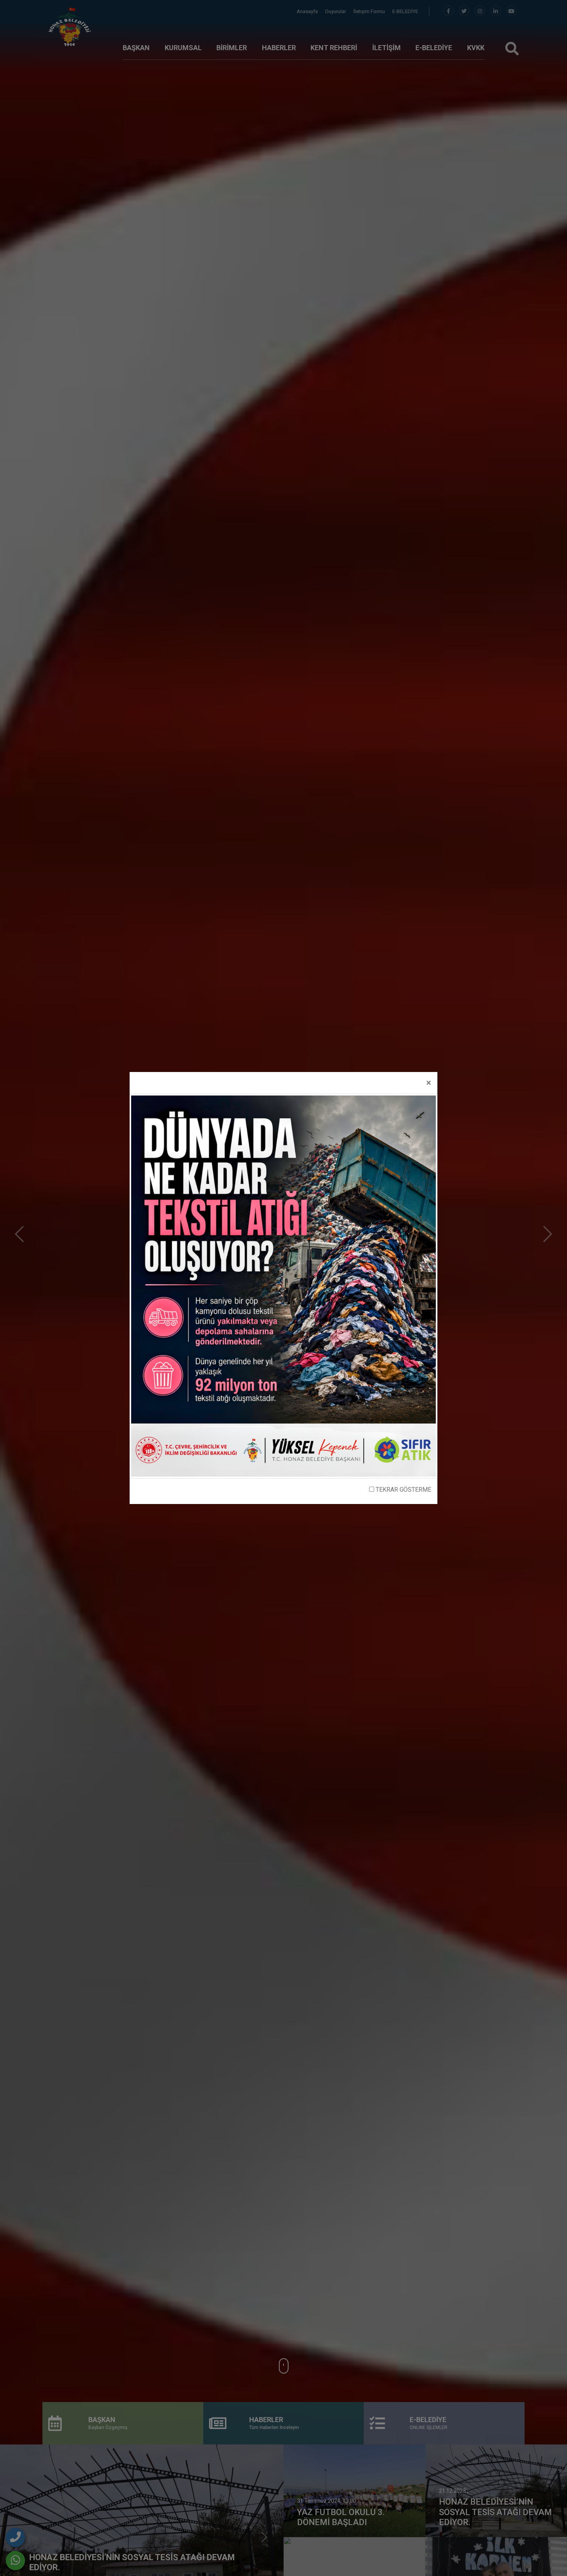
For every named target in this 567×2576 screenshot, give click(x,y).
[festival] (283, 1285)
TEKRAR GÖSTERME (403, 1490)
